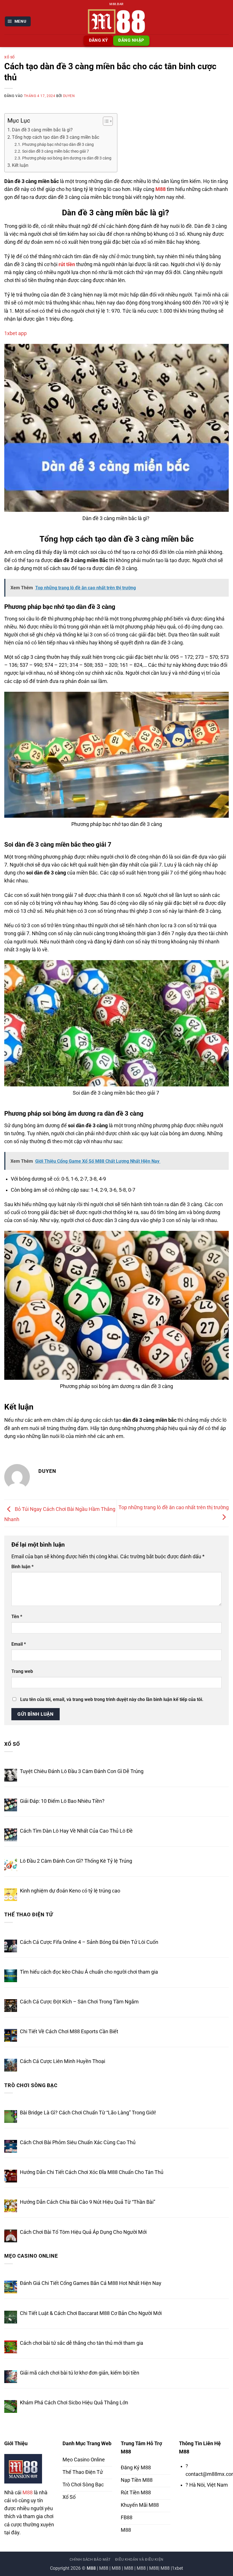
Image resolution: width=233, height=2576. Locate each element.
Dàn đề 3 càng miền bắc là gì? (43, 130)
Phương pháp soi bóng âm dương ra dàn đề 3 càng (67, 158)
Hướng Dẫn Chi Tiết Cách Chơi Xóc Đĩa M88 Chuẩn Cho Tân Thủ (92, 2172)
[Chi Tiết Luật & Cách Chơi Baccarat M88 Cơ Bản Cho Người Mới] (11, 2317)
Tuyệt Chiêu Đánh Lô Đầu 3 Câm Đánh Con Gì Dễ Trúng (82, 1771)
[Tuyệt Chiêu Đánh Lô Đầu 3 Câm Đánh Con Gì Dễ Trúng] (11, 1775)
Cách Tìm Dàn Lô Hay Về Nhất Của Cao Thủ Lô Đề (76, 1831)
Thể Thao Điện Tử (29, 1915)
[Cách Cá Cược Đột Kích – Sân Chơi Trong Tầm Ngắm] (11, 2006)
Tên (17, 1617)
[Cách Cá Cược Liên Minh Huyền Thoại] (11, 2065)
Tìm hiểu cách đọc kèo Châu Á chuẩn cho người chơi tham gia (89, 1972)
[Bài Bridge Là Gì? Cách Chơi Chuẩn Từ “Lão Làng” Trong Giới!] (11, 2116)
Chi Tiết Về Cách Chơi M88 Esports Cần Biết (69, 2032)
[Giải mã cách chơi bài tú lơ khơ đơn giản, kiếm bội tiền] (11, 2377)
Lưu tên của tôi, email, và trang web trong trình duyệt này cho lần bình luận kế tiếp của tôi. (112, 1699)
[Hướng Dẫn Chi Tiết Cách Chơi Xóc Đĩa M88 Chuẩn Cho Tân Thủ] (11, 2176)
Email (19, 1644)
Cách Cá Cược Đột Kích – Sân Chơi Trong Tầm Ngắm (79, 2002)
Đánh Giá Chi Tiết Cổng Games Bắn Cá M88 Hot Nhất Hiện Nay (91, 2283)
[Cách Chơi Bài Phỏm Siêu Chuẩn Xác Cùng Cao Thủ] (11, 2146)
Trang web (22, 1671)
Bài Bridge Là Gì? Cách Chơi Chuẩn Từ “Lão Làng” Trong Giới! (88, 2113)
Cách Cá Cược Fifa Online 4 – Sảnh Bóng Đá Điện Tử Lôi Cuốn (89, 1942)
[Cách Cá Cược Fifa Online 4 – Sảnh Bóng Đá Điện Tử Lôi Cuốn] (11, 1946)
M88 (28, 2493)
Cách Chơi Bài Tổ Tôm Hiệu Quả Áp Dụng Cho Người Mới (83, 2232)
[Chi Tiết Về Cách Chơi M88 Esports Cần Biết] (11, 2035)
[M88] (116, 21)
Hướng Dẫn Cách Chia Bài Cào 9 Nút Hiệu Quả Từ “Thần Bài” (88, 2202)
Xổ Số (10, 57)
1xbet (177, 2568)
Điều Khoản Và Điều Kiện (139, 2559)
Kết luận (20, 165)
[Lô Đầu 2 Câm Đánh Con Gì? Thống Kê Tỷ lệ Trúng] (11, 1865)
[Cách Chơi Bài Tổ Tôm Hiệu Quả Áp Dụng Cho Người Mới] (11, 2236)
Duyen (69, 96)
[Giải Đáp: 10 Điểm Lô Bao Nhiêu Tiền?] (11, 1805)
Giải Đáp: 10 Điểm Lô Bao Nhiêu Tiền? (62, 1801)
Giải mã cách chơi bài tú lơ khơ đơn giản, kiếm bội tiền (80, 2373)
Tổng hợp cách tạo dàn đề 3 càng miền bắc (56, 137)
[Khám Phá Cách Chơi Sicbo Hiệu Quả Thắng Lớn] (11, 2406)
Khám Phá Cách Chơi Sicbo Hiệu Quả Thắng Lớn (74, 2403)
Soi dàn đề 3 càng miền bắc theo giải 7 (56, 151)
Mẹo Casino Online (31, 2256)
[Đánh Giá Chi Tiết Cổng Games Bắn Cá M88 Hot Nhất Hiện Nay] (11, 2287)
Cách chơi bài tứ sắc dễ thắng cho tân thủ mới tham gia (82, 2343)
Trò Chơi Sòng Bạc (31, 2085)
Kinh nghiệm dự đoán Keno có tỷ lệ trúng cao (70, 1891)
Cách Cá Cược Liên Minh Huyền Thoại (63, 2061)
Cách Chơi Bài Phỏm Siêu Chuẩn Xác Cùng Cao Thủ (78, 2142)
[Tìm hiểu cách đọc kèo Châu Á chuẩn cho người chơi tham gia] (11, 1976)
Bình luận (22, 1567)
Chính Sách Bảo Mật (90, 2559)
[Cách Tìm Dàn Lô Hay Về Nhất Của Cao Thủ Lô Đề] (11, 1835)
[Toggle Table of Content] (105, 121)
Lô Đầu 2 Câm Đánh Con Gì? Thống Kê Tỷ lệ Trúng (76, 1861)
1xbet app (15, 333)
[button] (18, 22)
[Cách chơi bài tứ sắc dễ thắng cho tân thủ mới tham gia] (11, 2347)
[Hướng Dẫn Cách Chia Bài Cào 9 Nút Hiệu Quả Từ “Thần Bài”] (11, 2206)
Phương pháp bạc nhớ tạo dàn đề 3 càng (58, 144)
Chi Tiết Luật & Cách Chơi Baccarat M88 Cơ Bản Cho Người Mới (91, 2313)
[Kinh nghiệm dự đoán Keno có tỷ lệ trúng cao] (11, 1895)
